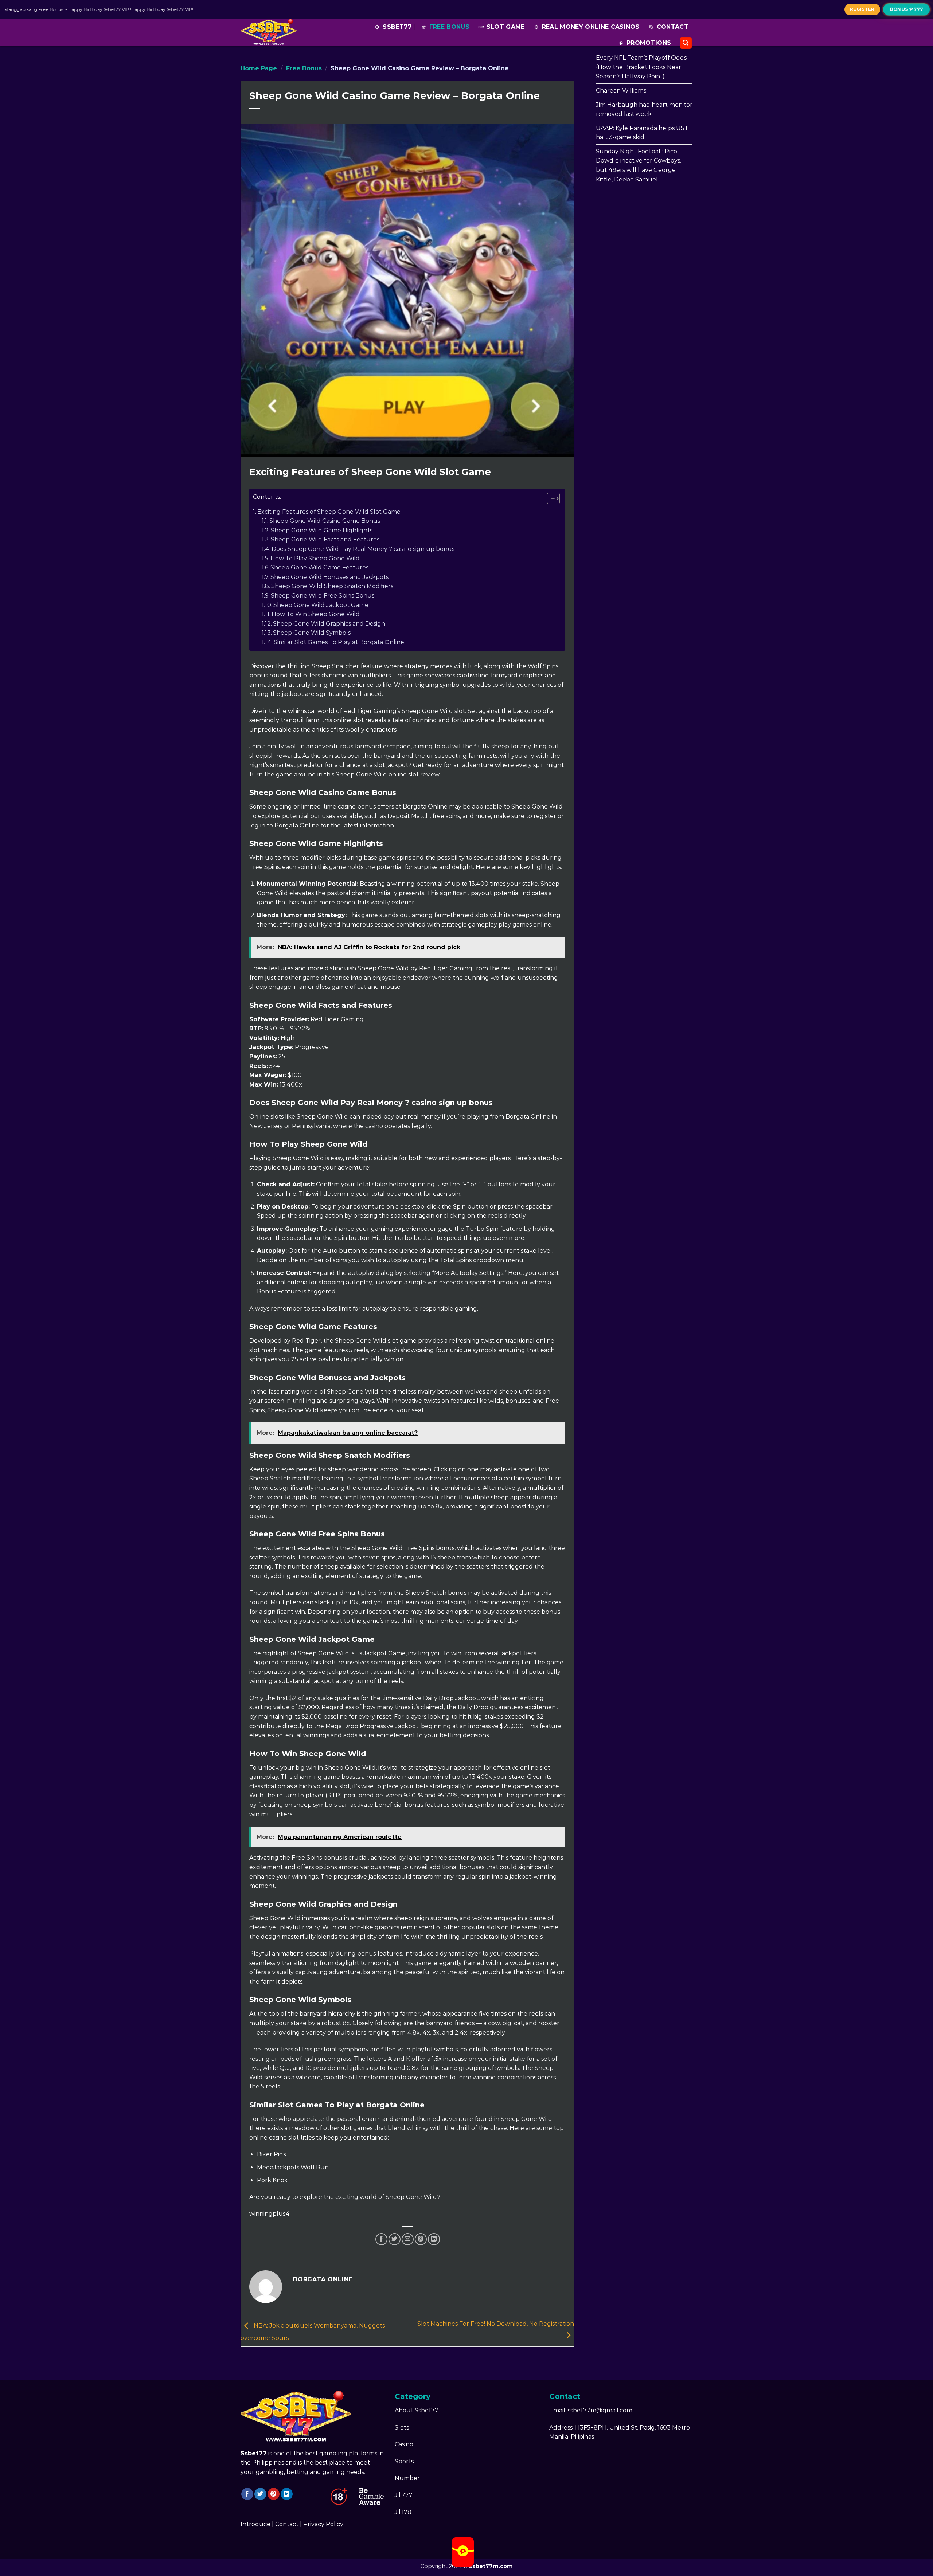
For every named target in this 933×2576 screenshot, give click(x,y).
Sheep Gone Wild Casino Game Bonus (325, 521)
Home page (259, 68)
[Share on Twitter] (395, 2239)
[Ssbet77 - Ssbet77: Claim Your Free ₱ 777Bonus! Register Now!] (272, 32)
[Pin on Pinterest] (421, 2239)
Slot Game (506, 27)
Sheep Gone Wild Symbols (312, 633)
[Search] (686, 43)
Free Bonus (449, 27)
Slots (402, 2428)
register (862, 9)
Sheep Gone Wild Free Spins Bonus (323, 596)
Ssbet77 (397, 27)
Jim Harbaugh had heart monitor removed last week (644, 109)
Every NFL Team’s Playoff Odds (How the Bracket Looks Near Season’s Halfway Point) (641, 67)
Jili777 (404, 2495)
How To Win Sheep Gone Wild (316, 614)
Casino (404, 2444)
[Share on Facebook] (381, 2239)
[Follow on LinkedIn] (287, 2494)
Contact (673, 27)
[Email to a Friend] (408, 2239)
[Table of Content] (553, 498)
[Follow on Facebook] (247, 2494)
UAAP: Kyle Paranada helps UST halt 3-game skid (642, 133)
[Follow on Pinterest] (274, 2494)
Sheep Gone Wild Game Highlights (322, 530)
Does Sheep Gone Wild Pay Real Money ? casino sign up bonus (363, 549)
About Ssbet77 (417, 2410)
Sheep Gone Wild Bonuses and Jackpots (329, 577)
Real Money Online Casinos (591, 27)
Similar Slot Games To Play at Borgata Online (339, 642)
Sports (404, 2461)
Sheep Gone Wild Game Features (319, 567)
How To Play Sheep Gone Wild (315, 558)
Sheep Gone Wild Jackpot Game (321, 605)
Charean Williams (621, 91)
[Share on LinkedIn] (434, 2239)
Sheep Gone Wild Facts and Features (325, 539)
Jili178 (403, 2512)
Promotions (649, 43)
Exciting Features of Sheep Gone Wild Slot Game (329, 512)
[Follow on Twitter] (260, 2494)
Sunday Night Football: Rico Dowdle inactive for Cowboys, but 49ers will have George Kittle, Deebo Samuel (639, 165)
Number (407, 2478)
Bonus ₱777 (906, 9)
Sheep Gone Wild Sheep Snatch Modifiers (332, 586)
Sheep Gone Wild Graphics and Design (329, 624)
